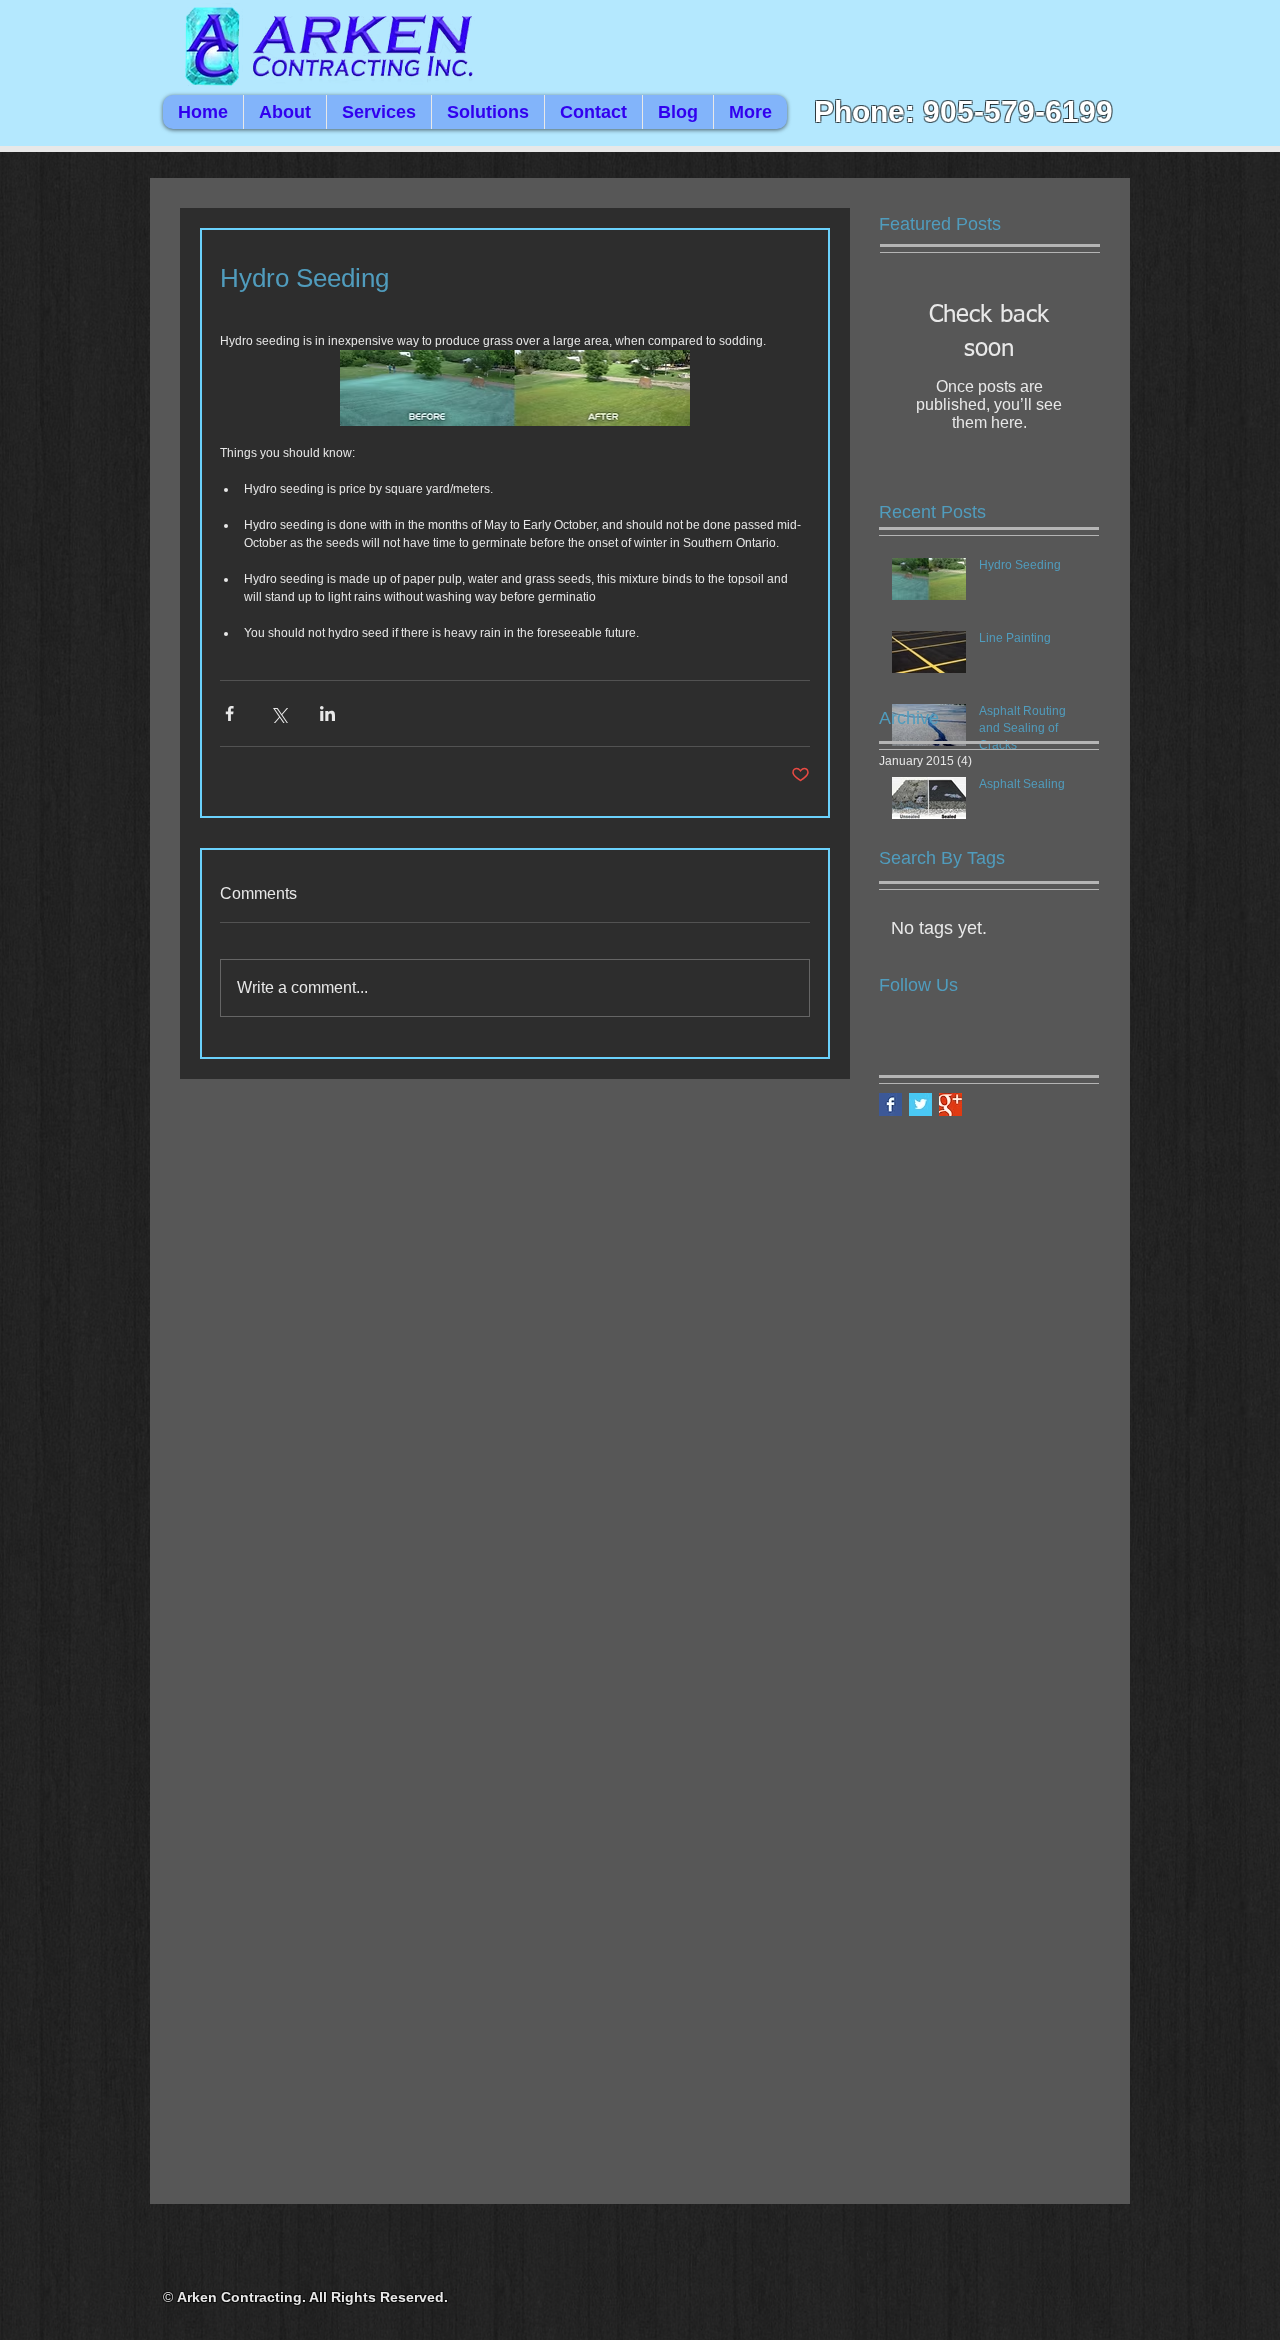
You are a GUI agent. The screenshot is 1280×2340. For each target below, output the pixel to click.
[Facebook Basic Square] (890, 1104)
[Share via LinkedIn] (327, 713)
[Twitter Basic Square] (920, 1104)
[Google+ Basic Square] (950, 1104)
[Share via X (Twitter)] (278, 713)
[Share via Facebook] (229, 713)
